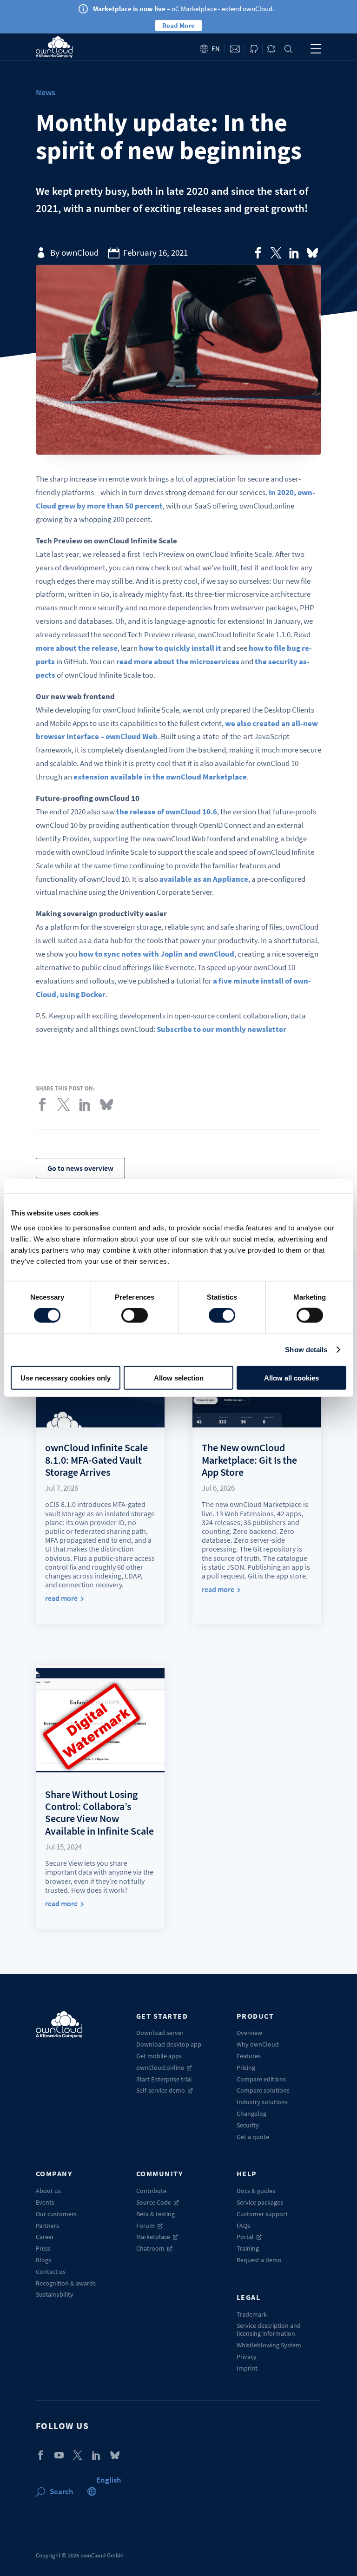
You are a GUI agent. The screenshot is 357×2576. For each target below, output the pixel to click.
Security (248, 2125)
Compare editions (261, 2079)
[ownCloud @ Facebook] (40, 2455)
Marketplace (153, 2237)
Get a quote (253, 2137)
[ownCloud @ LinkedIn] (96, 2455)
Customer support (262, 2214)
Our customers (56, 2214)
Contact (235, 49)
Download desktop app (169, 2044)
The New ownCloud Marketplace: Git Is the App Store (249, 1460)
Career (45, 2237)
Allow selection (179, 1377)
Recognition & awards (66, 2283)
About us (48, 2191)
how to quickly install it (180, 648)
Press (43, 2248)
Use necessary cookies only (66, 1377)
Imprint (247, 2368)
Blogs (43, 2260)
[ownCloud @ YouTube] (59, 2455)
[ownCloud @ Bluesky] (312, 253)
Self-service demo (161, 2090)
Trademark (252, 2314)
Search (288, 49)
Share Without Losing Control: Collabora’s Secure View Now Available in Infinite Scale (99, 1813)
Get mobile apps (159, 2056)
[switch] (135, 1315)
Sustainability (55, 2294)
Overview (249, 2033)
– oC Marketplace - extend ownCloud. (184, 9)
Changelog (251, 2114)
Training (248, 2248)
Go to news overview (80, 1168)
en (216, 49)
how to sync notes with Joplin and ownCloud (156, 954)
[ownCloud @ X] (78, 2455)
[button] (109, 2480)
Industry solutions (262, 2102)
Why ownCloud (258, 2044)
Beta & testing (155, 2214)
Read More (178, 25)
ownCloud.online (160, 2067)
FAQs (243, 2226)
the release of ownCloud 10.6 (167, 812)
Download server (160, 2033)
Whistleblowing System (269, 2345)
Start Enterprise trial (164, 2079)
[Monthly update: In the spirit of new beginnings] (258, 253)
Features (249, 2056)
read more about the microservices (178, 661)
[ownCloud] (54, 47)
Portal (245, 2237)
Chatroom (150, 2248)
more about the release (77, 648)
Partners (47, 2226)
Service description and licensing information (269, 2329)
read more (61, 1598)
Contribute (151, 2191)
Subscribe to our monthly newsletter (221, 1029)
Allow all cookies (291, 1377)
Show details (306, 1350)
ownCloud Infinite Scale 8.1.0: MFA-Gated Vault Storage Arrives (96, 1460)
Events (45, 2202)
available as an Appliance (204, 879)
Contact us (51, 2272)
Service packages (260, 2202)
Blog (271, 49)
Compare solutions (263, 2090)
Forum (145, 2226)
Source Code (154, 2202)
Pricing (246, 2067)
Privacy (247, 2357)
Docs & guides (256, 2191)
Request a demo (259, 2260)
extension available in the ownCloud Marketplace (160, 777)
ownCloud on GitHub (254, 49)
